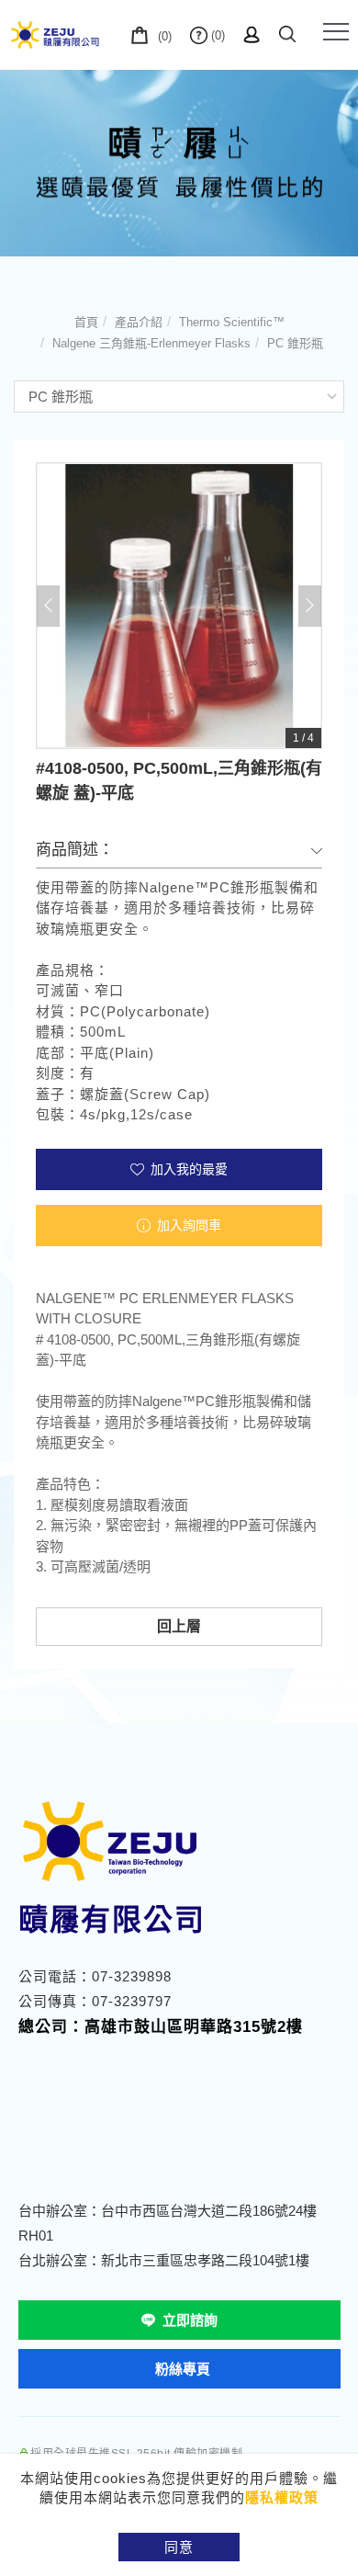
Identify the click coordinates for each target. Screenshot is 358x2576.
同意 (179, 2547)
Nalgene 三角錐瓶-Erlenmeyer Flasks (151, 343)
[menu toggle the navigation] (336, 32)
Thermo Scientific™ (232, 322)
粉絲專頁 (183, 2369)
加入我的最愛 (187, 1169)
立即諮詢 (190, 2320)
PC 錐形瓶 (295, 343)
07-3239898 (132, 1976)
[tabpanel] (179, 163)
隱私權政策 (282, 2497)
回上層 (179, 1626)
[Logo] (55, 34)
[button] (287, 31)
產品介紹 (139, 322)
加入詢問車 (187, 1225)
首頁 (86, 322)
